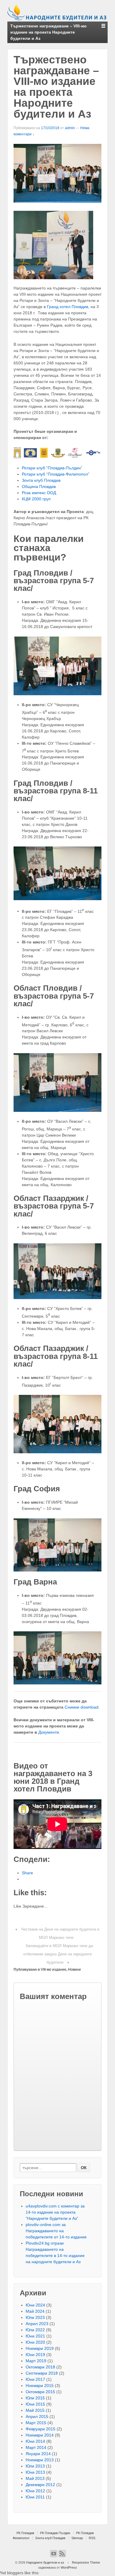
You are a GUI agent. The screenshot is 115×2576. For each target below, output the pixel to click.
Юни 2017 (35, 2379)
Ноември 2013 (40, 2460)
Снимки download (82, 1707)
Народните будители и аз (45, 2562)
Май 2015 (35, 2410)
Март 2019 (36, 2361)
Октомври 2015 (40, 2392)
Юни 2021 (35, 2336)
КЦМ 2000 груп (36, 499)
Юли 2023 (35, 2317)
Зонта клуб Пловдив (41, 480)
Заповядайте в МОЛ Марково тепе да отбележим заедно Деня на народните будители (58, 1954)
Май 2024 (35, 2311)
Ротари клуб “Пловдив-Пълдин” (52, 468)
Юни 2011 (35, 2497)
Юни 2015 (35, 2404)
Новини (74, 1970)
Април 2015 (37, 2416)
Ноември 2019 (40, 2348)
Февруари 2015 (41, 2429)
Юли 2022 (35, 2330)
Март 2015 (36, 2423)
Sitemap (77, 2538)
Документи (49, 1732)
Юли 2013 (35, 2466)
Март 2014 (36, 2447)
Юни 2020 (35, 2342)
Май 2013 (35, 2478)
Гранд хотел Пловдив (68, 307)
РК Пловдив (25, 2533)
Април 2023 (37, 2324)
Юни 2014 (35, 2441)
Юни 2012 (35, 2491)
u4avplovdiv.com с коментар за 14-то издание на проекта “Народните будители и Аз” (55, 2212)
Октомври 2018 (40, 2367)
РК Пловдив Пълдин (55, 2533)
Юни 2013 (35, 2472)
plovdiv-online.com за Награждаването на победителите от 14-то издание (56, 2231)
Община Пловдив (39, 486)
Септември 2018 (42, 2373)
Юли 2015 (35, 2398)
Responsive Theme (86, 2562)
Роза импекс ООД (39, 493)
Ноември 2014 (40, 2435)
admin (70, 128)
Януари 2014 (38, 2454)
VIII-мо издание (54, 1970)
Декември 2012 (40, 2485)
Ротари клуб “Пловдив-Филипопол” (56, 474)
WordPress (69, 2567)
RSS (92, 2538)
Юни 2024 (35, 2305)
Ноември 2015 (40, 2386)
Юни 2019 (35, 2355)
